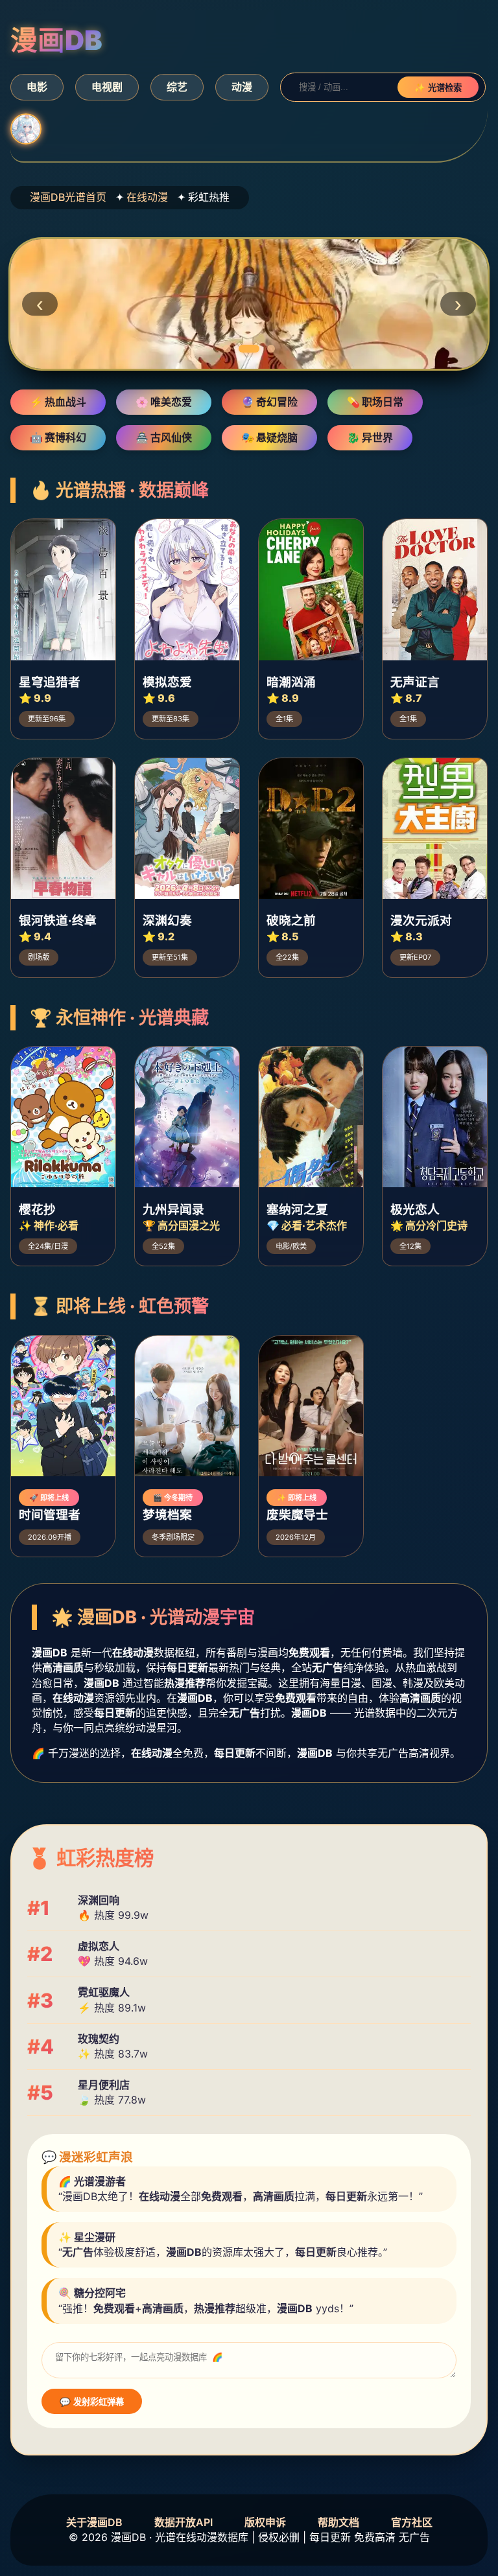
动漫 (242, 87)
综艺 (177, 87)
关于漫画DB (94, 2522)
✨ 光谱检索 (438, 88)
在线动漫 (147, 197)
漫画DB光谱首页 (68, 197)
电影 (37, 87)
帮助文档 (338, 2522)
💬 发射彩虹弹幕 (92, 2402)
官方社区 (412, 2522)
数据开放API (184, 2522)
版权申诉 (265, 2522)
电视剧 (107, 87)
